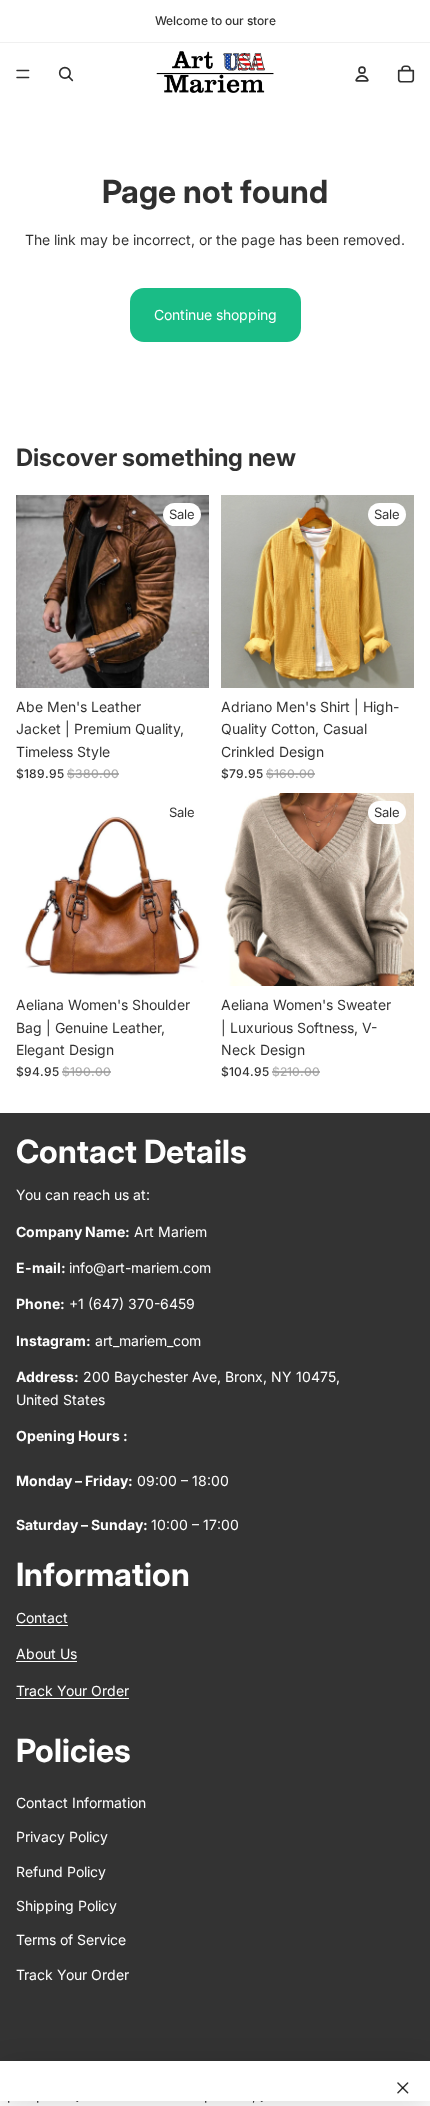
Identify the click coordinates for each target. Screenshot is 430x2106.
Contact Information (81, 1802)
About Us (46, 1654)
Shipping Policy (66, 1905)
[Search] (66, 74)
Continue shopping (215, 314)
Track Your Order (72, 1690)
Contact (42, 1618)
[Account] (362, 74)
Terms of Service (71, 1940)
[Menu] (23, 74)
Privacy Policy (62, 1837)
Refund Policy (61, 1871)
